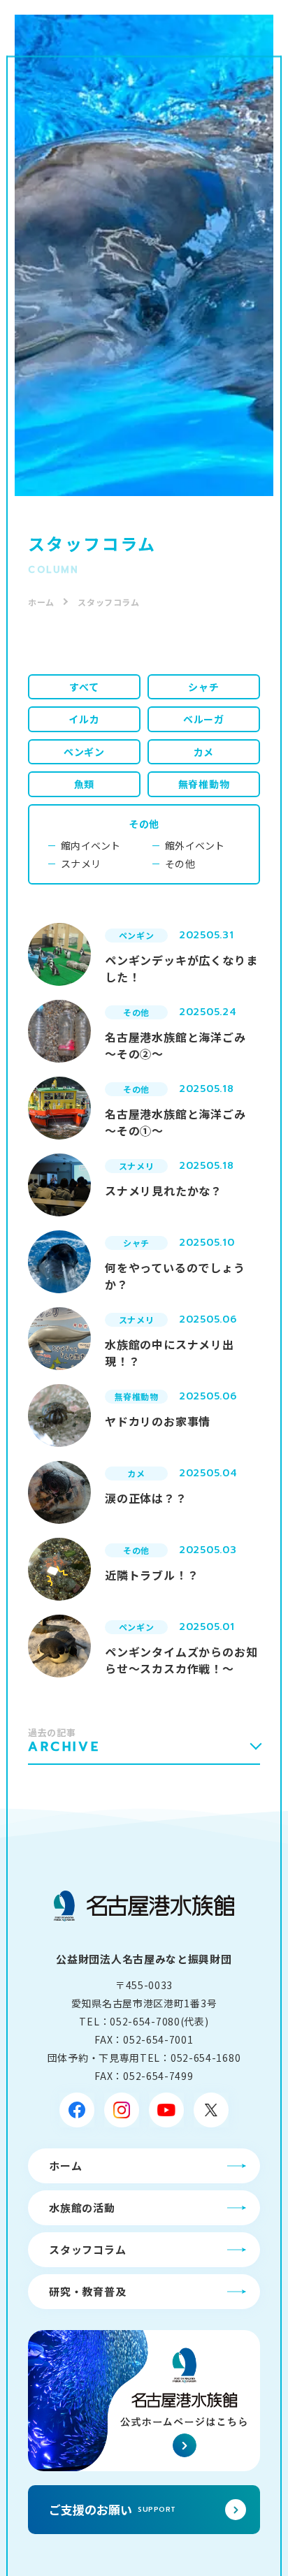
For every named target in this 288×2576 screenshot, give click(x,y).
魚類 (85, 784)
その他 (144, 824)
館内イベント (91, 845)
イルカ (84, 719)
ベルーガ (204, 719)
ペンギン (84, 752)
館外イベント (195, 845)
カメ (204, 752)
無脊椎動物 (204, 784)
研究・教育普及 (87, 2291)
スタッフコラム (87, 2249)
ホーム (41, 602)
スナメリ (81, 864)
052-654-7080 (145, 2021)
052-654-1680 (206, 2058)
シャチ (203, 687)
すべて (84, 687)
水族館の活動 (82, 2207)
